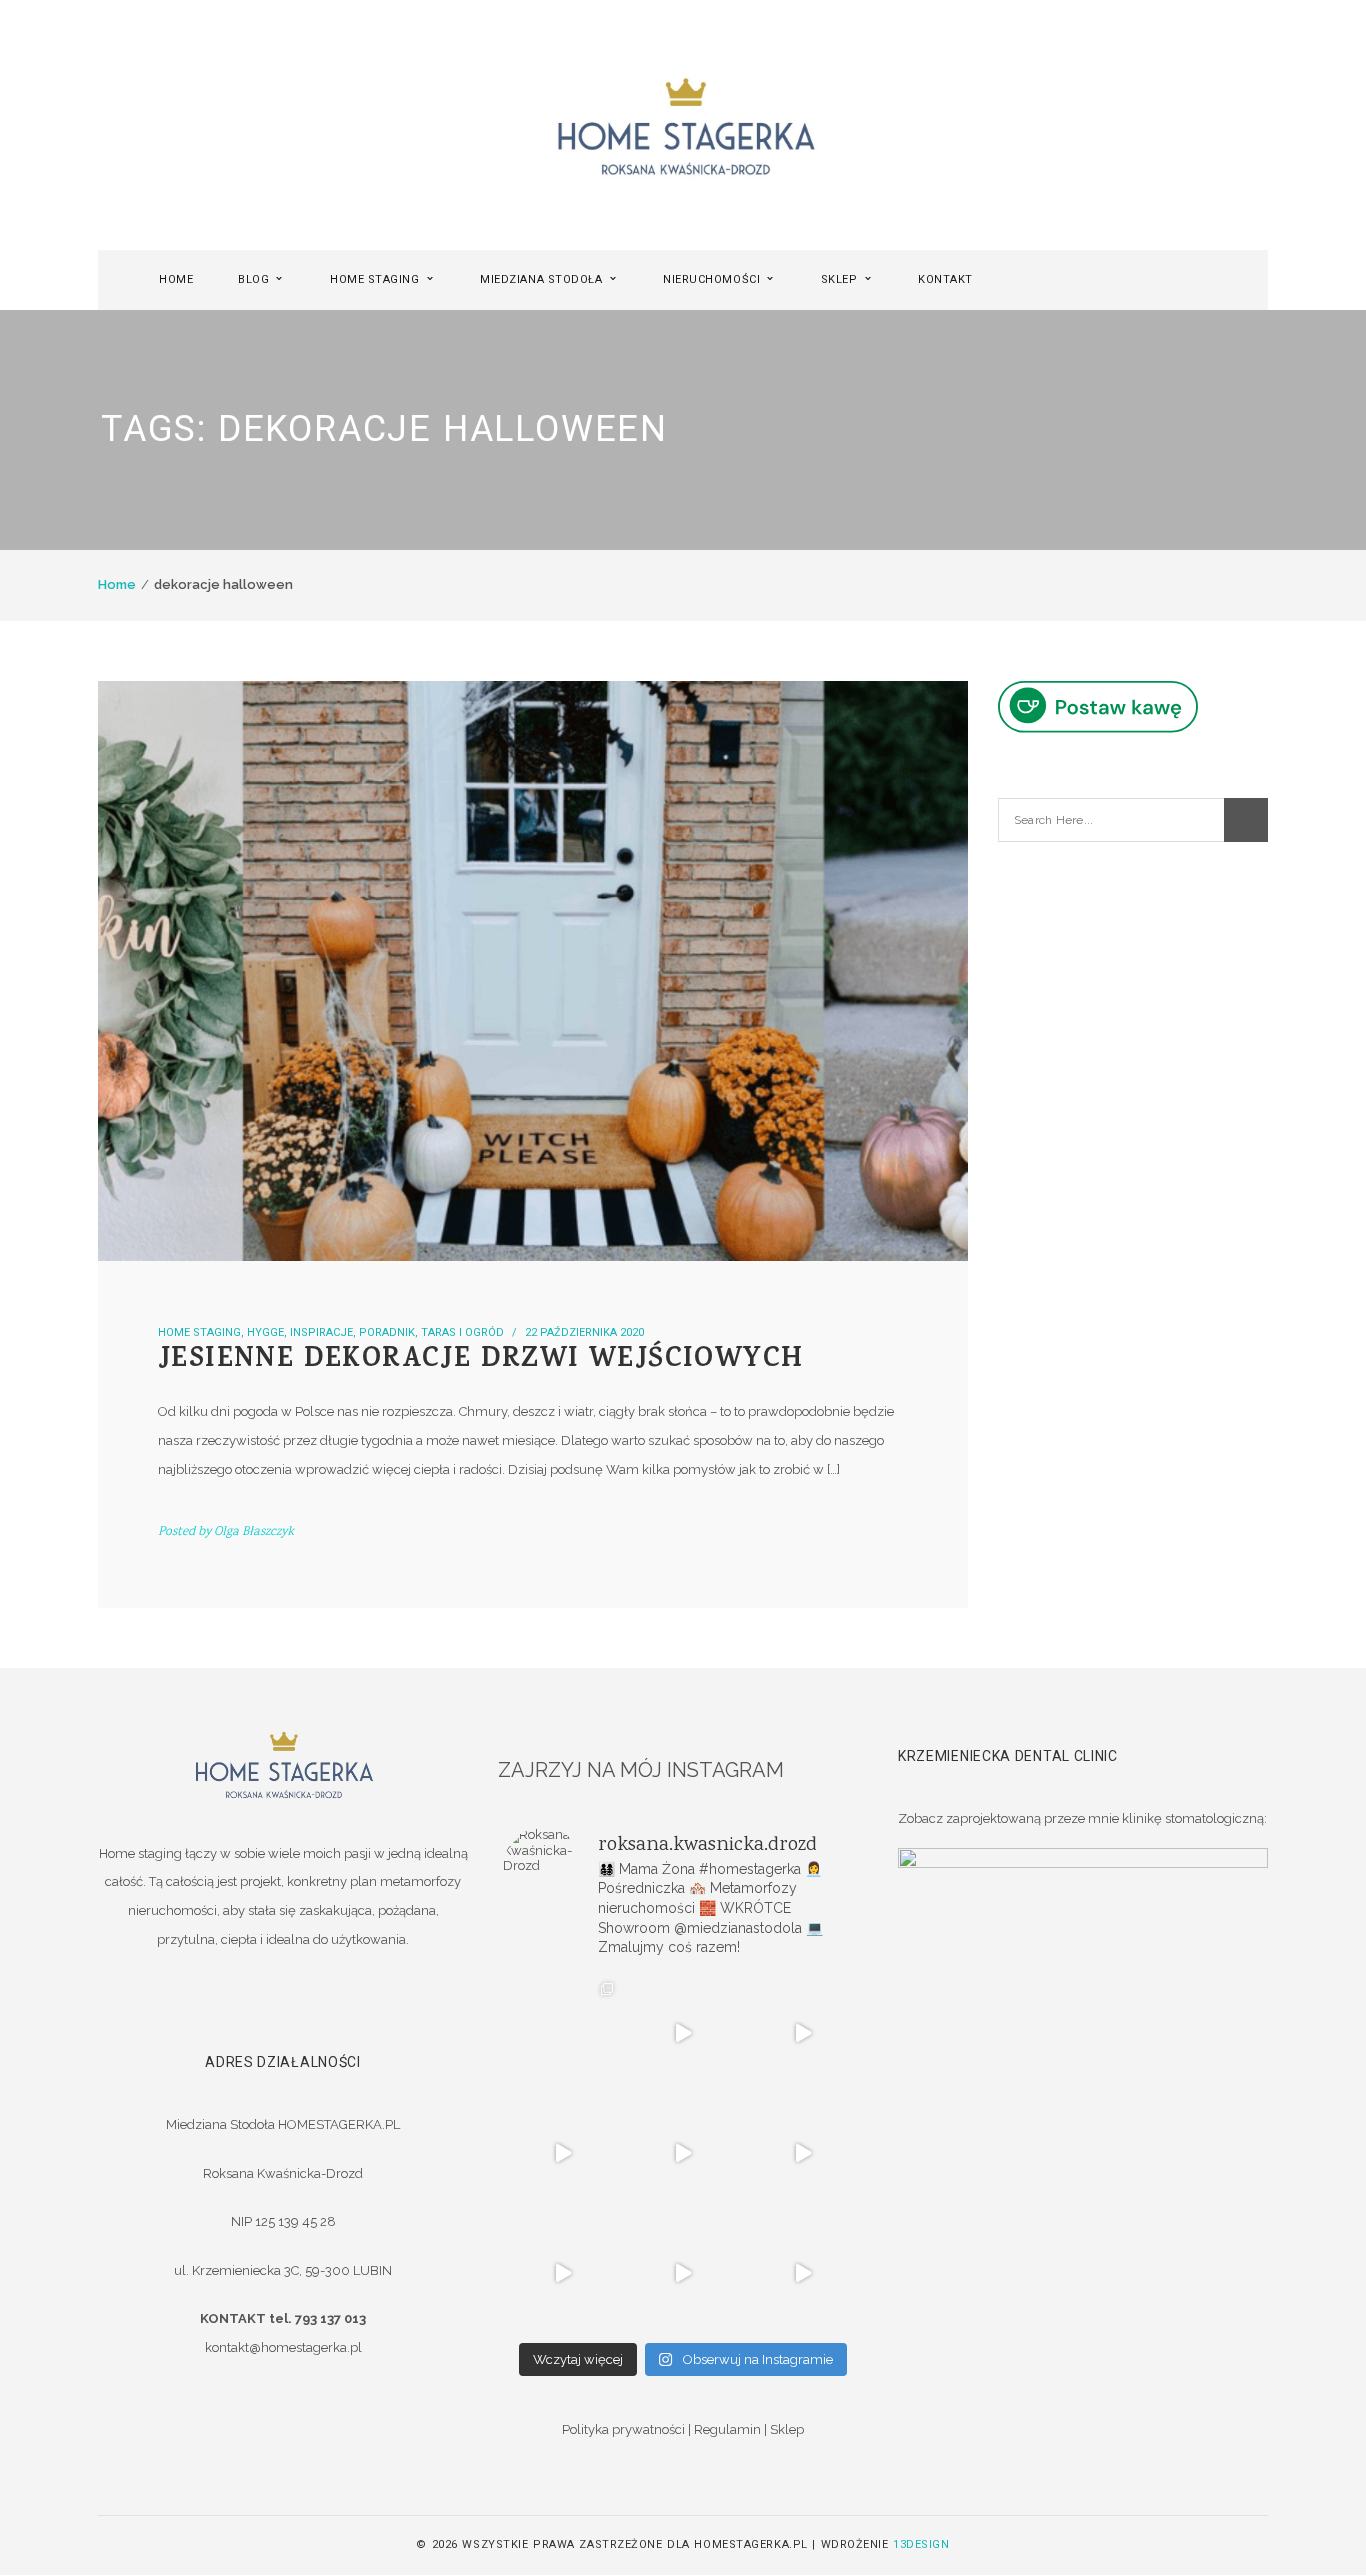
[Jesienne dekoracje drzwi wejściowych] (533, 971)
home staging (199, 1332)
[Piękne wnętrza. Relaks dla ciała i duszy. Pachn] (683, 2033)
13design (921, 2544)
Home (117, 584)
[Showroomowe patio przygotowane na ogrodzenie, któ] (563, 2153)
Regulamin (727, 2429)
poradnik (387, 1332)
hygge (265, 1332)
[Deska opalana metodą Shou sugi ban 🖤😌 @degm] (563, 2273)
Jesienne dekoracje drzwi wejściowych (480, 1361)
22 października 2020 (584, 1332)
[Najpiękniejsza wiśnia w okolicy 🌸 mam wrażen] (803, 2273)
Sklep (787, 2429)
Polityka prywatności (623, 2429)
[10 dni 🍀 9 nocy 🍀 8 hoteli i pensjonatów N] (683, 2153)
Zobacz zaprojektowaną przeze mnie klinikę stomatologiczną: (1082, 1818)
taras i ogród (462, 1332)
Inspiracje (321, 1332)
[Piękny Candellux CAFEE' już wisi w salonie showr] (803, 2153)
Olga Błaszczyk (254, 1532)
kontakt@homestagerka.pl (283, 2347)
